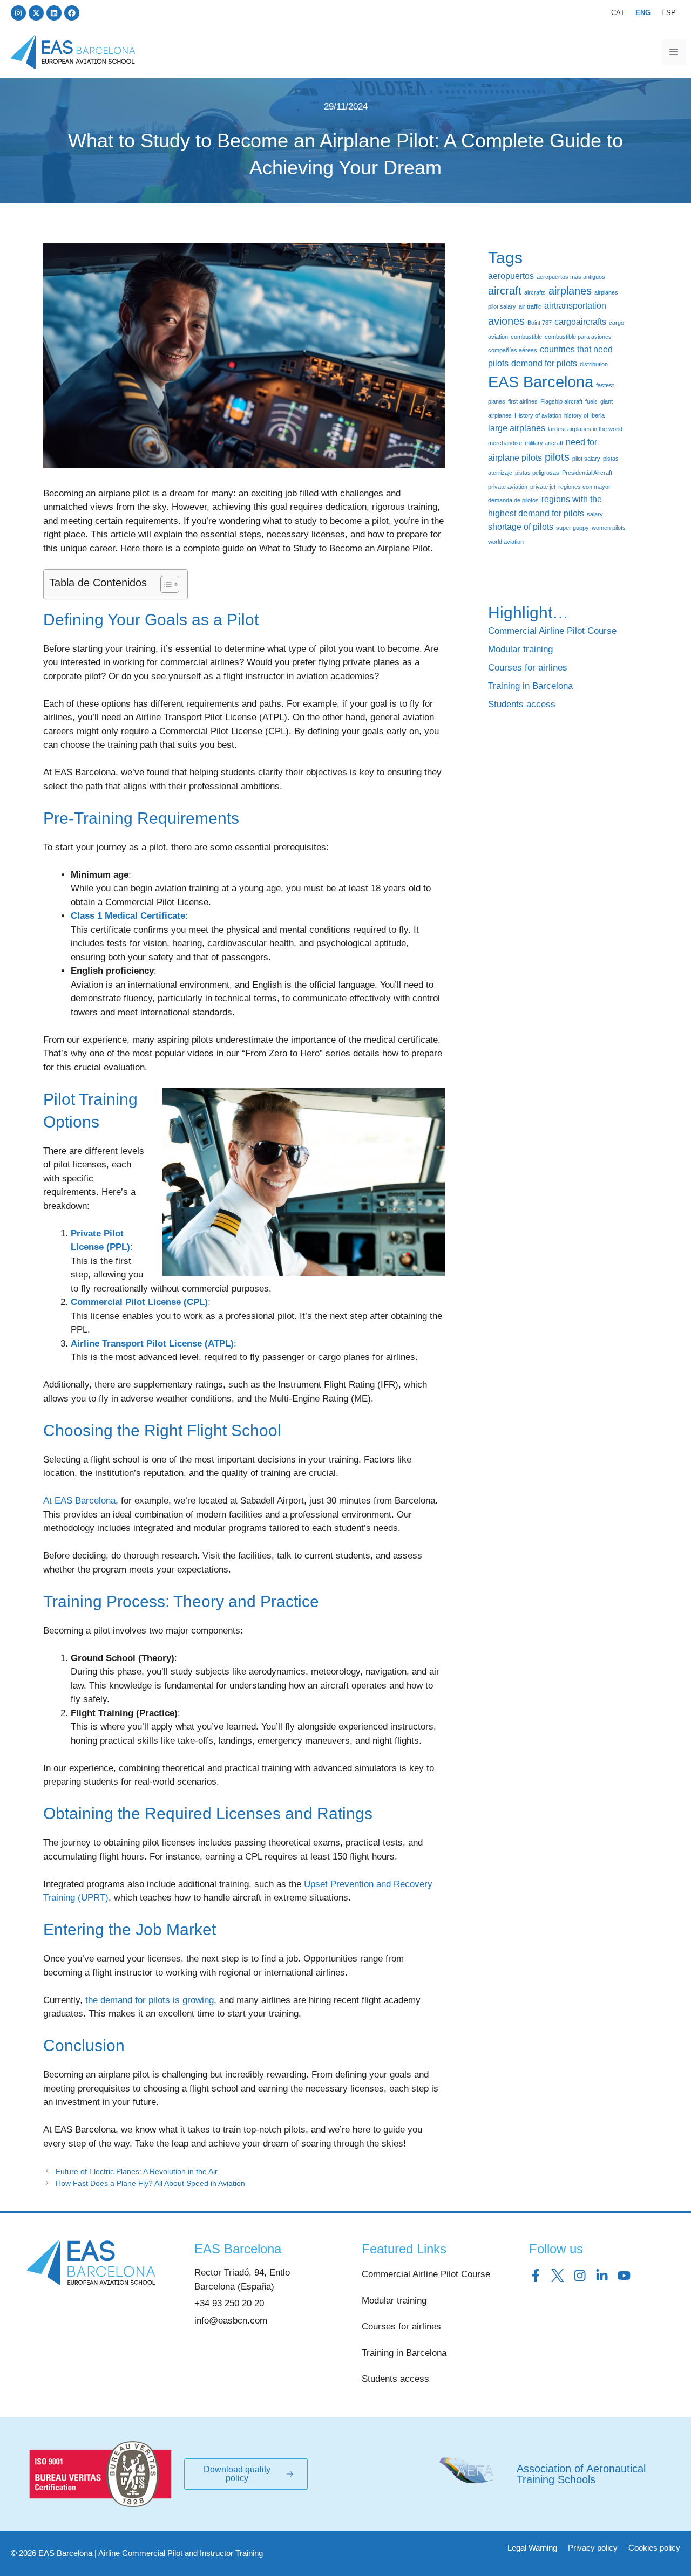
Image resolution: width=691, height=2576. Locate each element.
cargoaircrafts (580, 322)
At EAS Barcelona (79, 1501)
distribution (594, 364)
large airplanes (517, 428)
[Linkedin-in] (602, 2276)
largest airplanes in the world (585, 429)
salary (595, 514)
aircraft (505, 291)
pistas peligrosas (537, 473)
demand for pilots (544, 363)
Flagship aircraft (561, 401)
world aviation (506, 542)
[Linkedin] (54, 13)
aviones (506, 321)
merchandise (505, 443)
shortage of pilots (521, 527)
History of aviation (538, 415)
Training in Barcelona (530, 686)
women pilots (609, 528)
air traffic (530, 306)
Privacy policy (593, 2548)
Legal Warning (532, 2548)
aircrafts (535, 292)
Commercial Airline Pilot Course (552, 631)
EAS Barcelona (541, 382)
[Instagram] (18, 13)
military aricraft (544, 443)
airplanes (570, 291)
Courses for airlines (528, 668)
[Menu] (674, 52)
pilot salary (586, 459)
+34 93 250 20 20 (229, 2303)
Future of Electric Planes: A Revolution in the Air (137, 2171)
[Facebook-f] (536, 2276)
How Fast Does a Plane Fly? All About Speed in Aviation (150, 2183)
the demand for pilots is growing (150, 2000)
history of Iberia (584, 415)
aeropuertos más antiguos (571, 277)
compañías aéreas (513, 350)
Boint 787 (540, 323)
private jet (543, 487)
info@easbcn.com (231, 2321)
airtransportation (575, 305)
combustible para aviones (578, 337)
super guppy (573, 528)
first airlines (523, 401)
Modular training (520, 649)
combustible (526, 337)
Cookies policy (654, 2548)
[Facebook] (72, 13)
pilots (557, 457)
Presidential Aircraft (587, 473)
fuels (591, 401)
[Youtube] (624, 2276)
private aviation (508, 487)
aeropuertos (511, 276)
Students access (522, 704)
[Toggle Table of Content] (164, 584)
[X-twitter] (36, 13)
